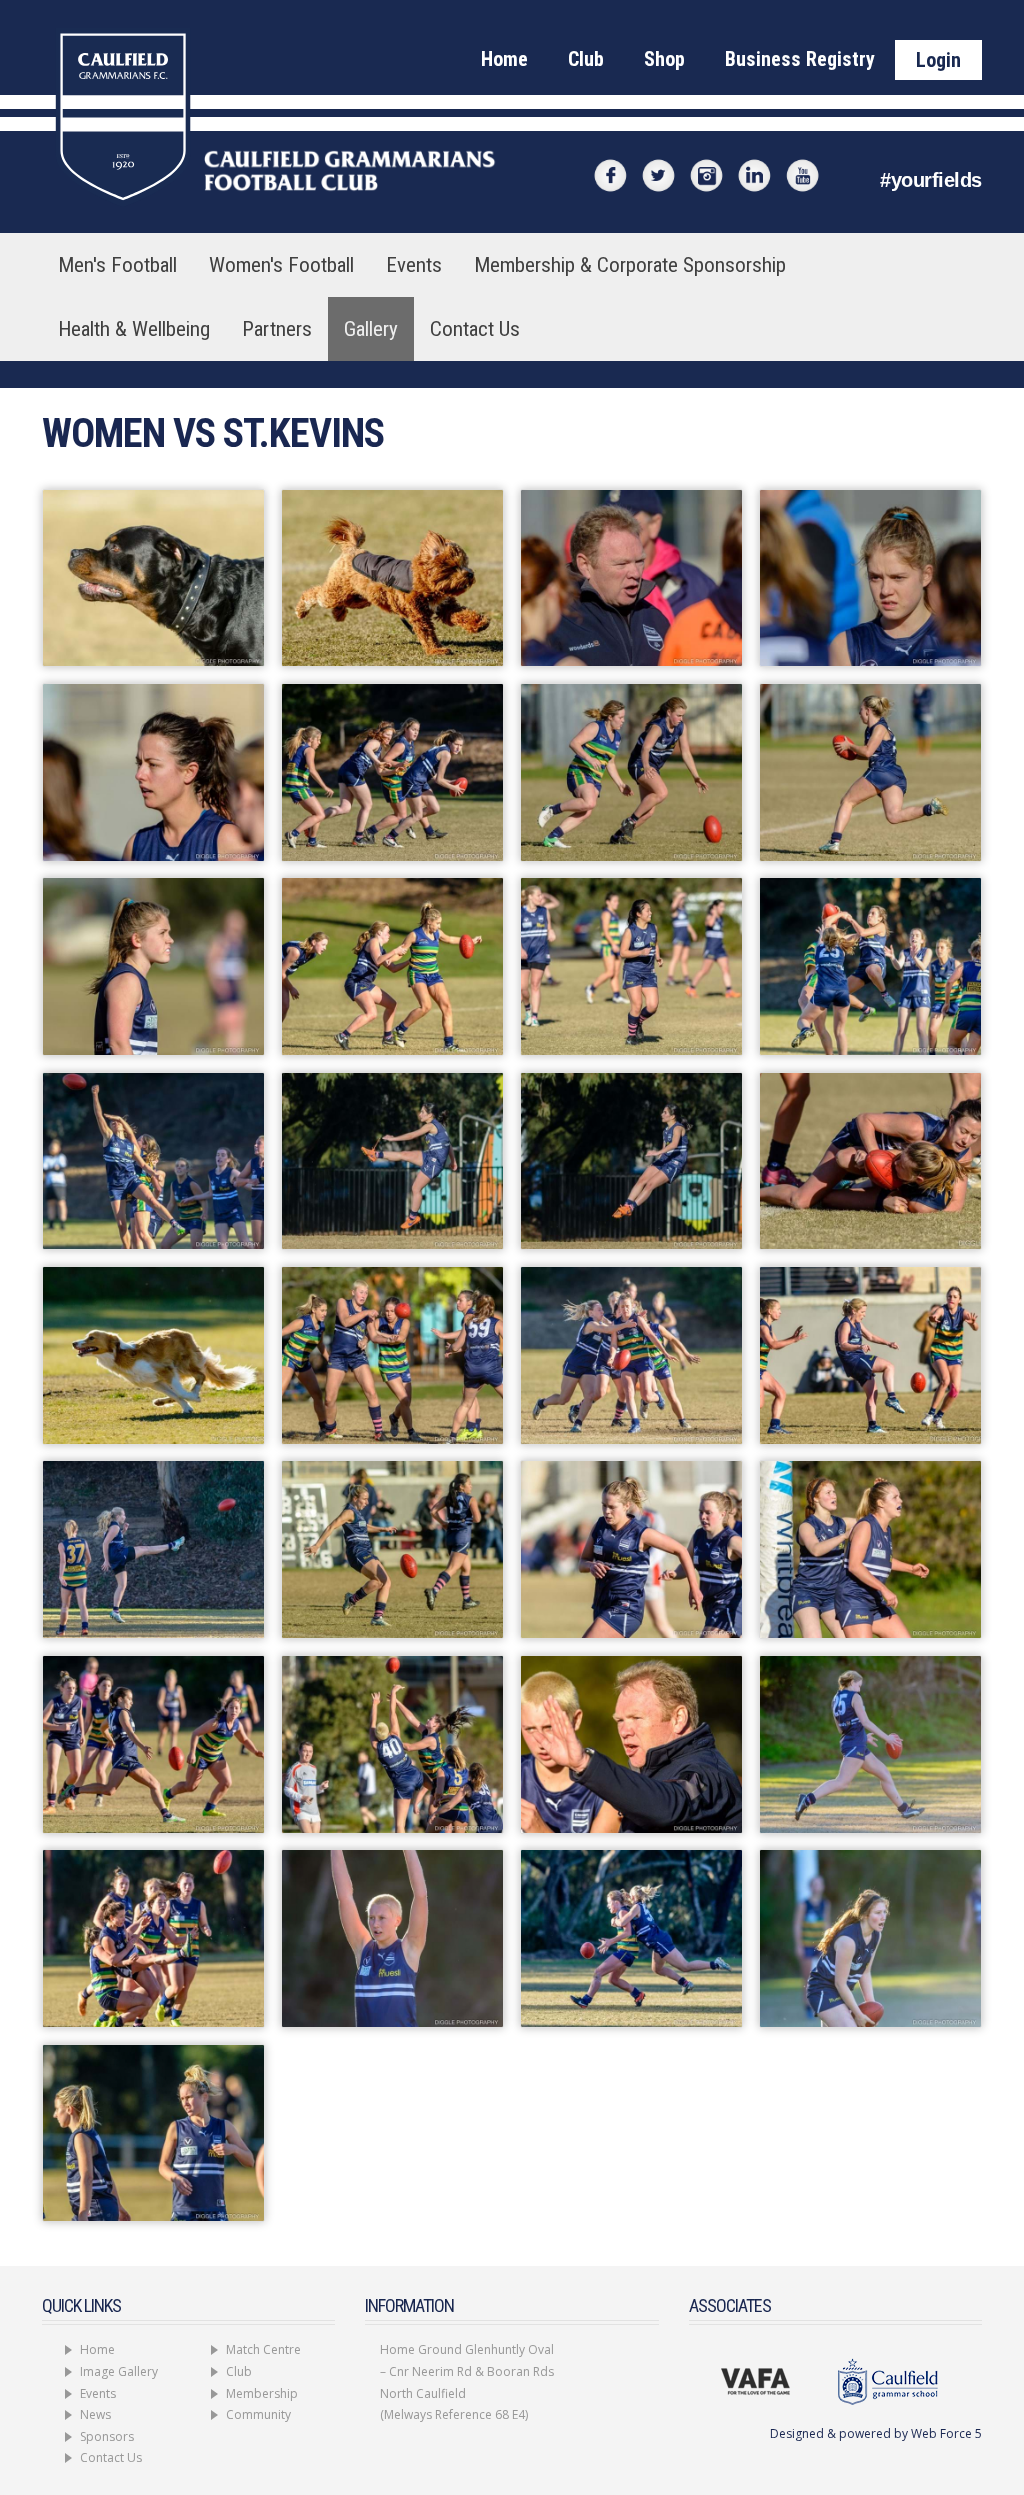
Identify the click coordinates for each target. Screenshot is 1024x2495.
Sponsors (107, 2436)
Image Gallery (119, 2371)
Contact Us (475, 329)
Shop (664, 59)
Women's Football (281, 265)
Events (414, 265)
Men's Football (117, 265)
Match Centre (263, 2349)
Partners (277, 329)
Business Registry (800, 59)
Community (258, 2414)
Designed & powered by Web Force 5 (876, 2433)
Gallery (371, 329)
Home (504, 59)
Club (586, 59)
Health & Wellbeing (134, 329)
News (95, 2414)
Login (938, 60)
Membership (262, 2393)
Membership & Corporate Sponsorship (630, 265)
